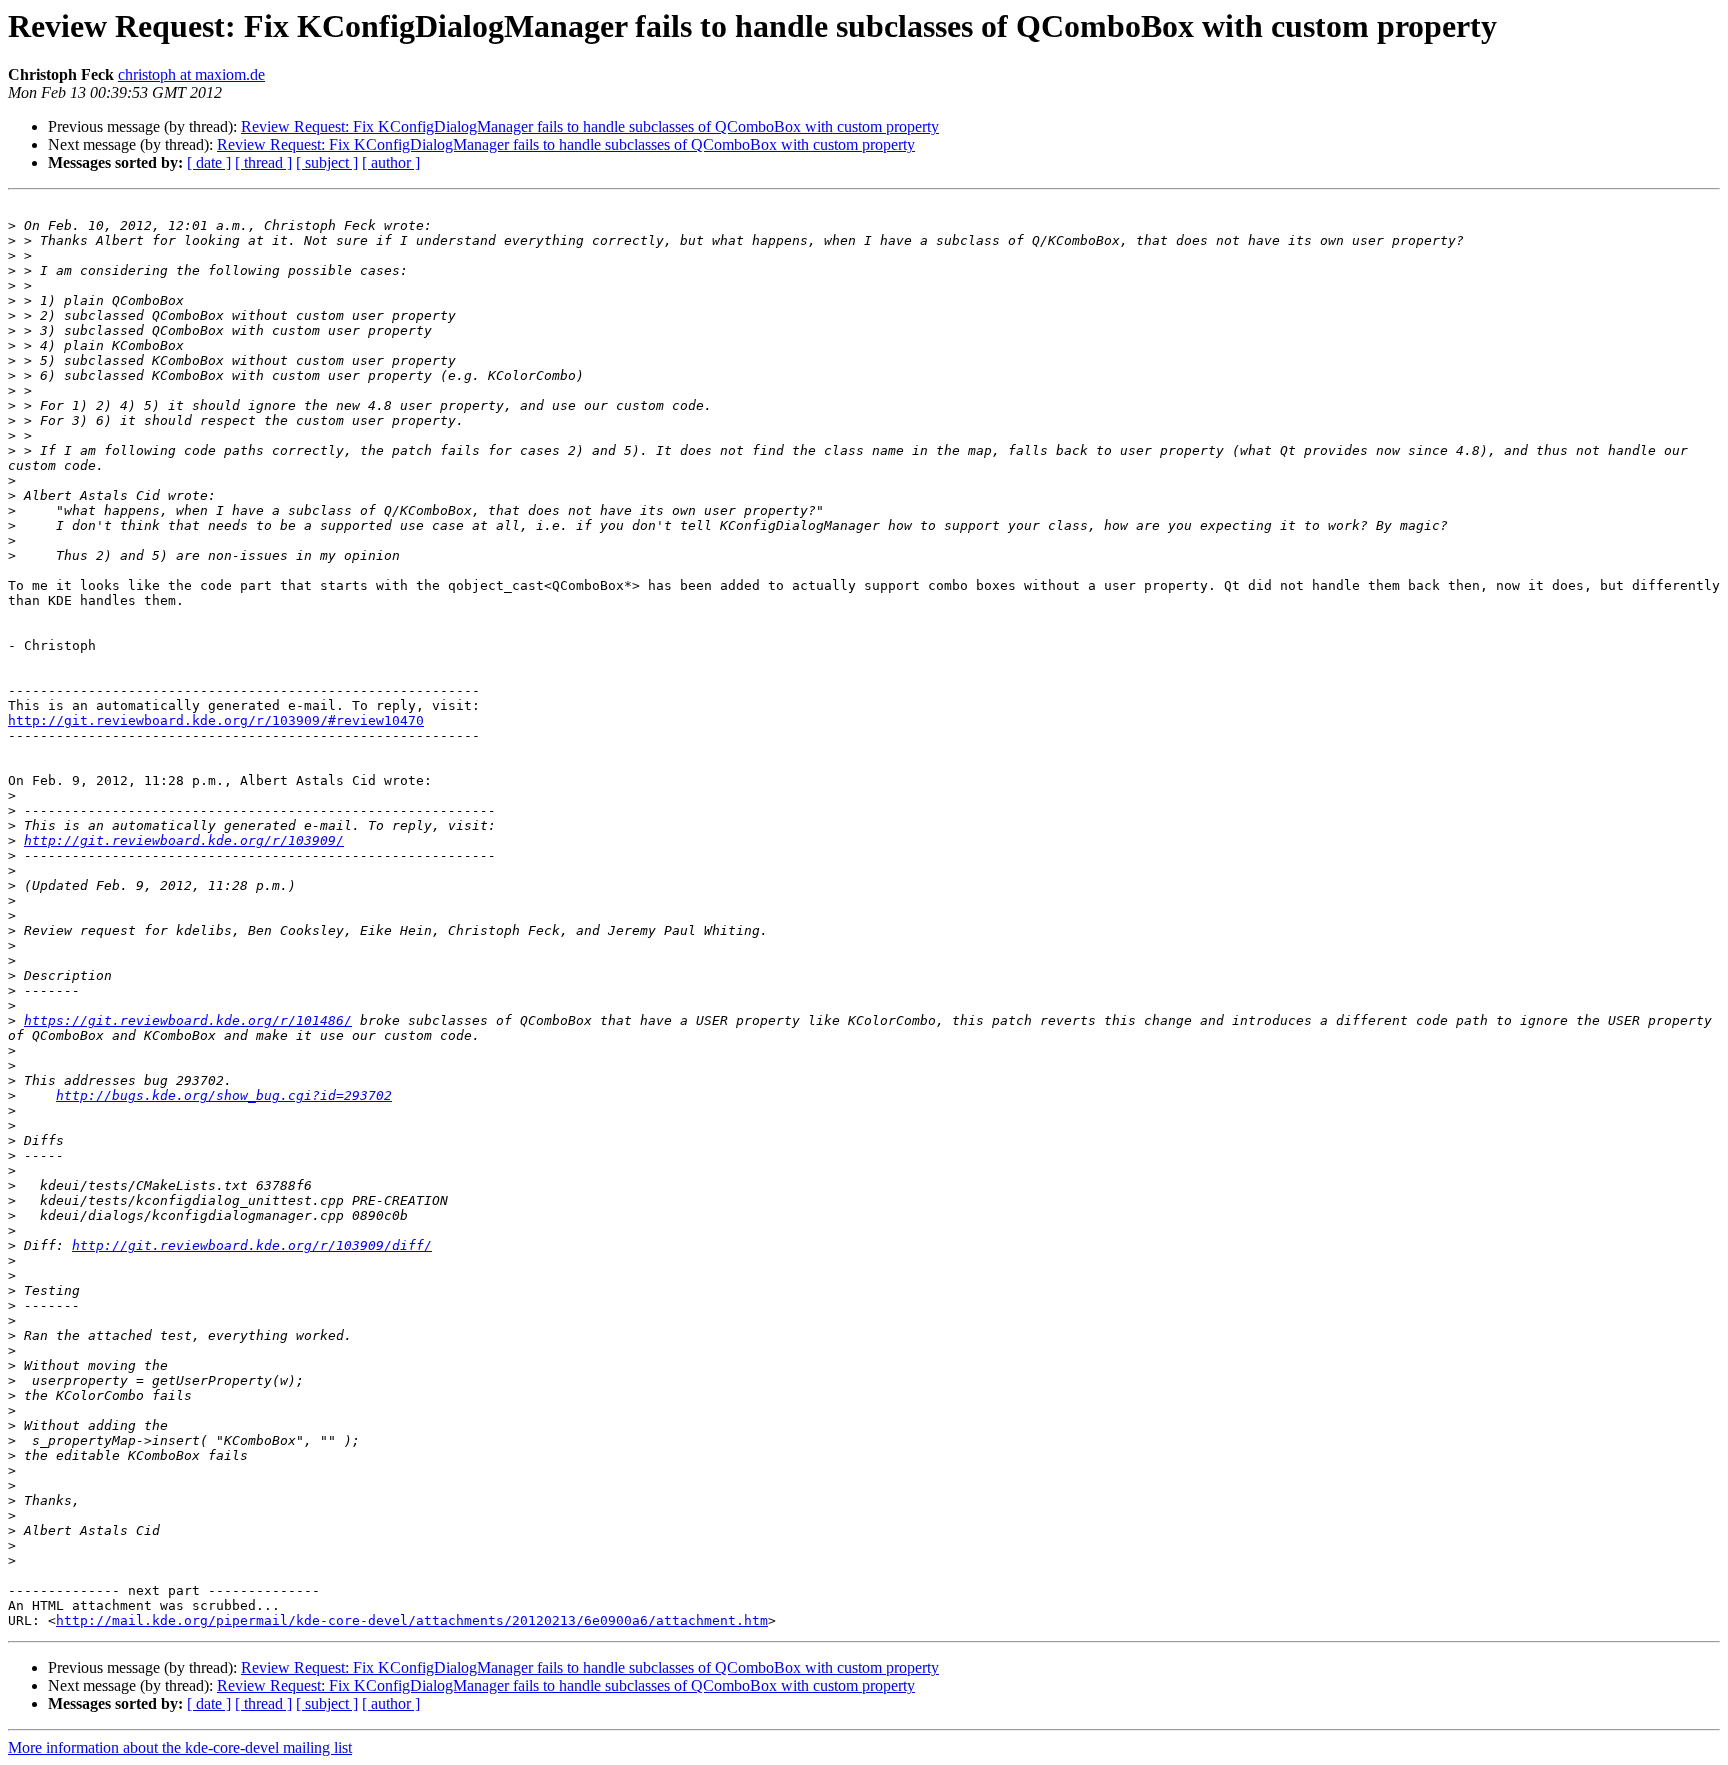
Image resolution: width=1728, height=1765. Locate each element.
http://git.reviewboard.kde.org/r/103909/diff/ (252, 1245)
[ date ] (209, 162)
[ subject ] (327, 162)
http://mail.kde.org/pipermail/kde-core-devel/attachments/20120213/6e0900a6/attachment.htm (412, 1620)
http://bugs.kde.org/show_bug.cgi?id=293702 (224, 1095)
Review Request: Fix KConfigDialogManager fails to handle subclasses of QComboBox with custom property (590, 126)
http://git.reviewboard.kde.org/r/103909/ (184, 840)
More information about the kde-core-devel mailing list (180, 1747)
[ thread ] (263, 162)
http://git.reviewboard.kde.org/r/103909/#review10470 (216, 720)
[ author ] (391, 162)
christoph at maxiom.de (191, 74)
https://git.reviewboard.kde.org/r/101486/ (188, 1020)
